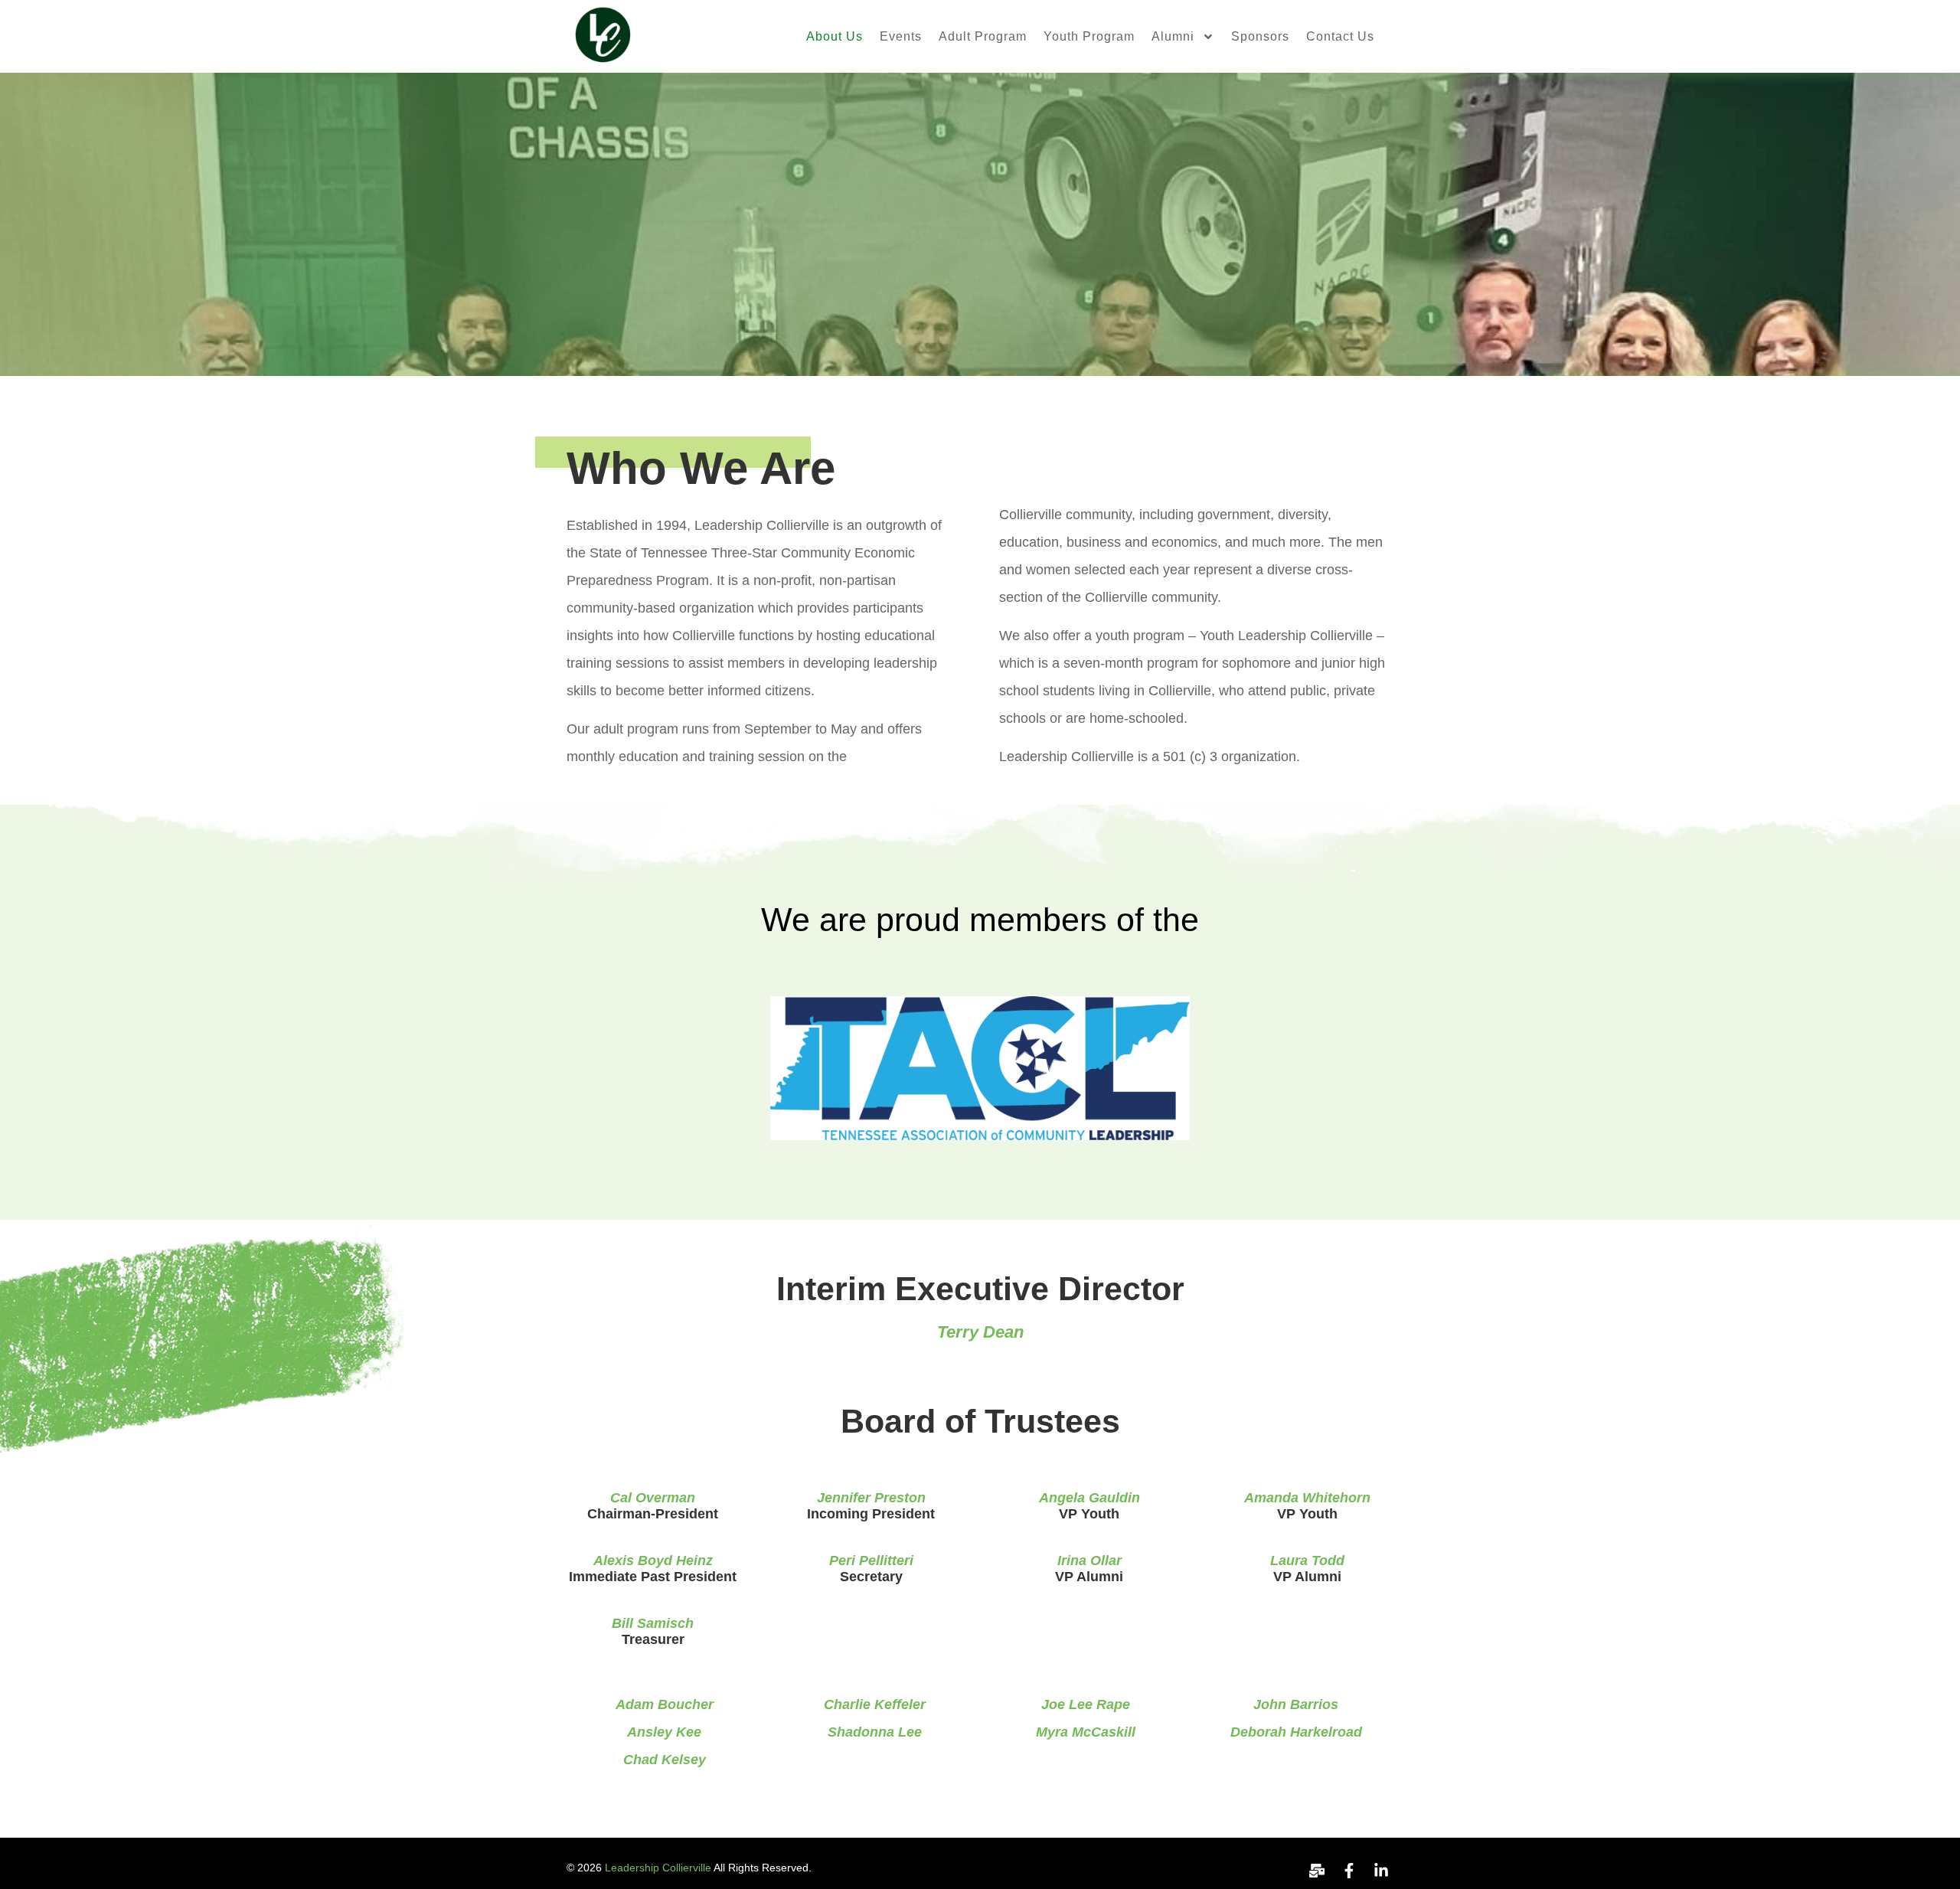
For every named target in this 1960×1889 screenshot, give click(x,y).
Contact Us (1340, 36)
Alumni (1173, 36)
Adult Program (983, 36)
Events (901, 36)
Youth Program (1089, 36)
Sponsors (1260, 36)
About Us (835, 36)
